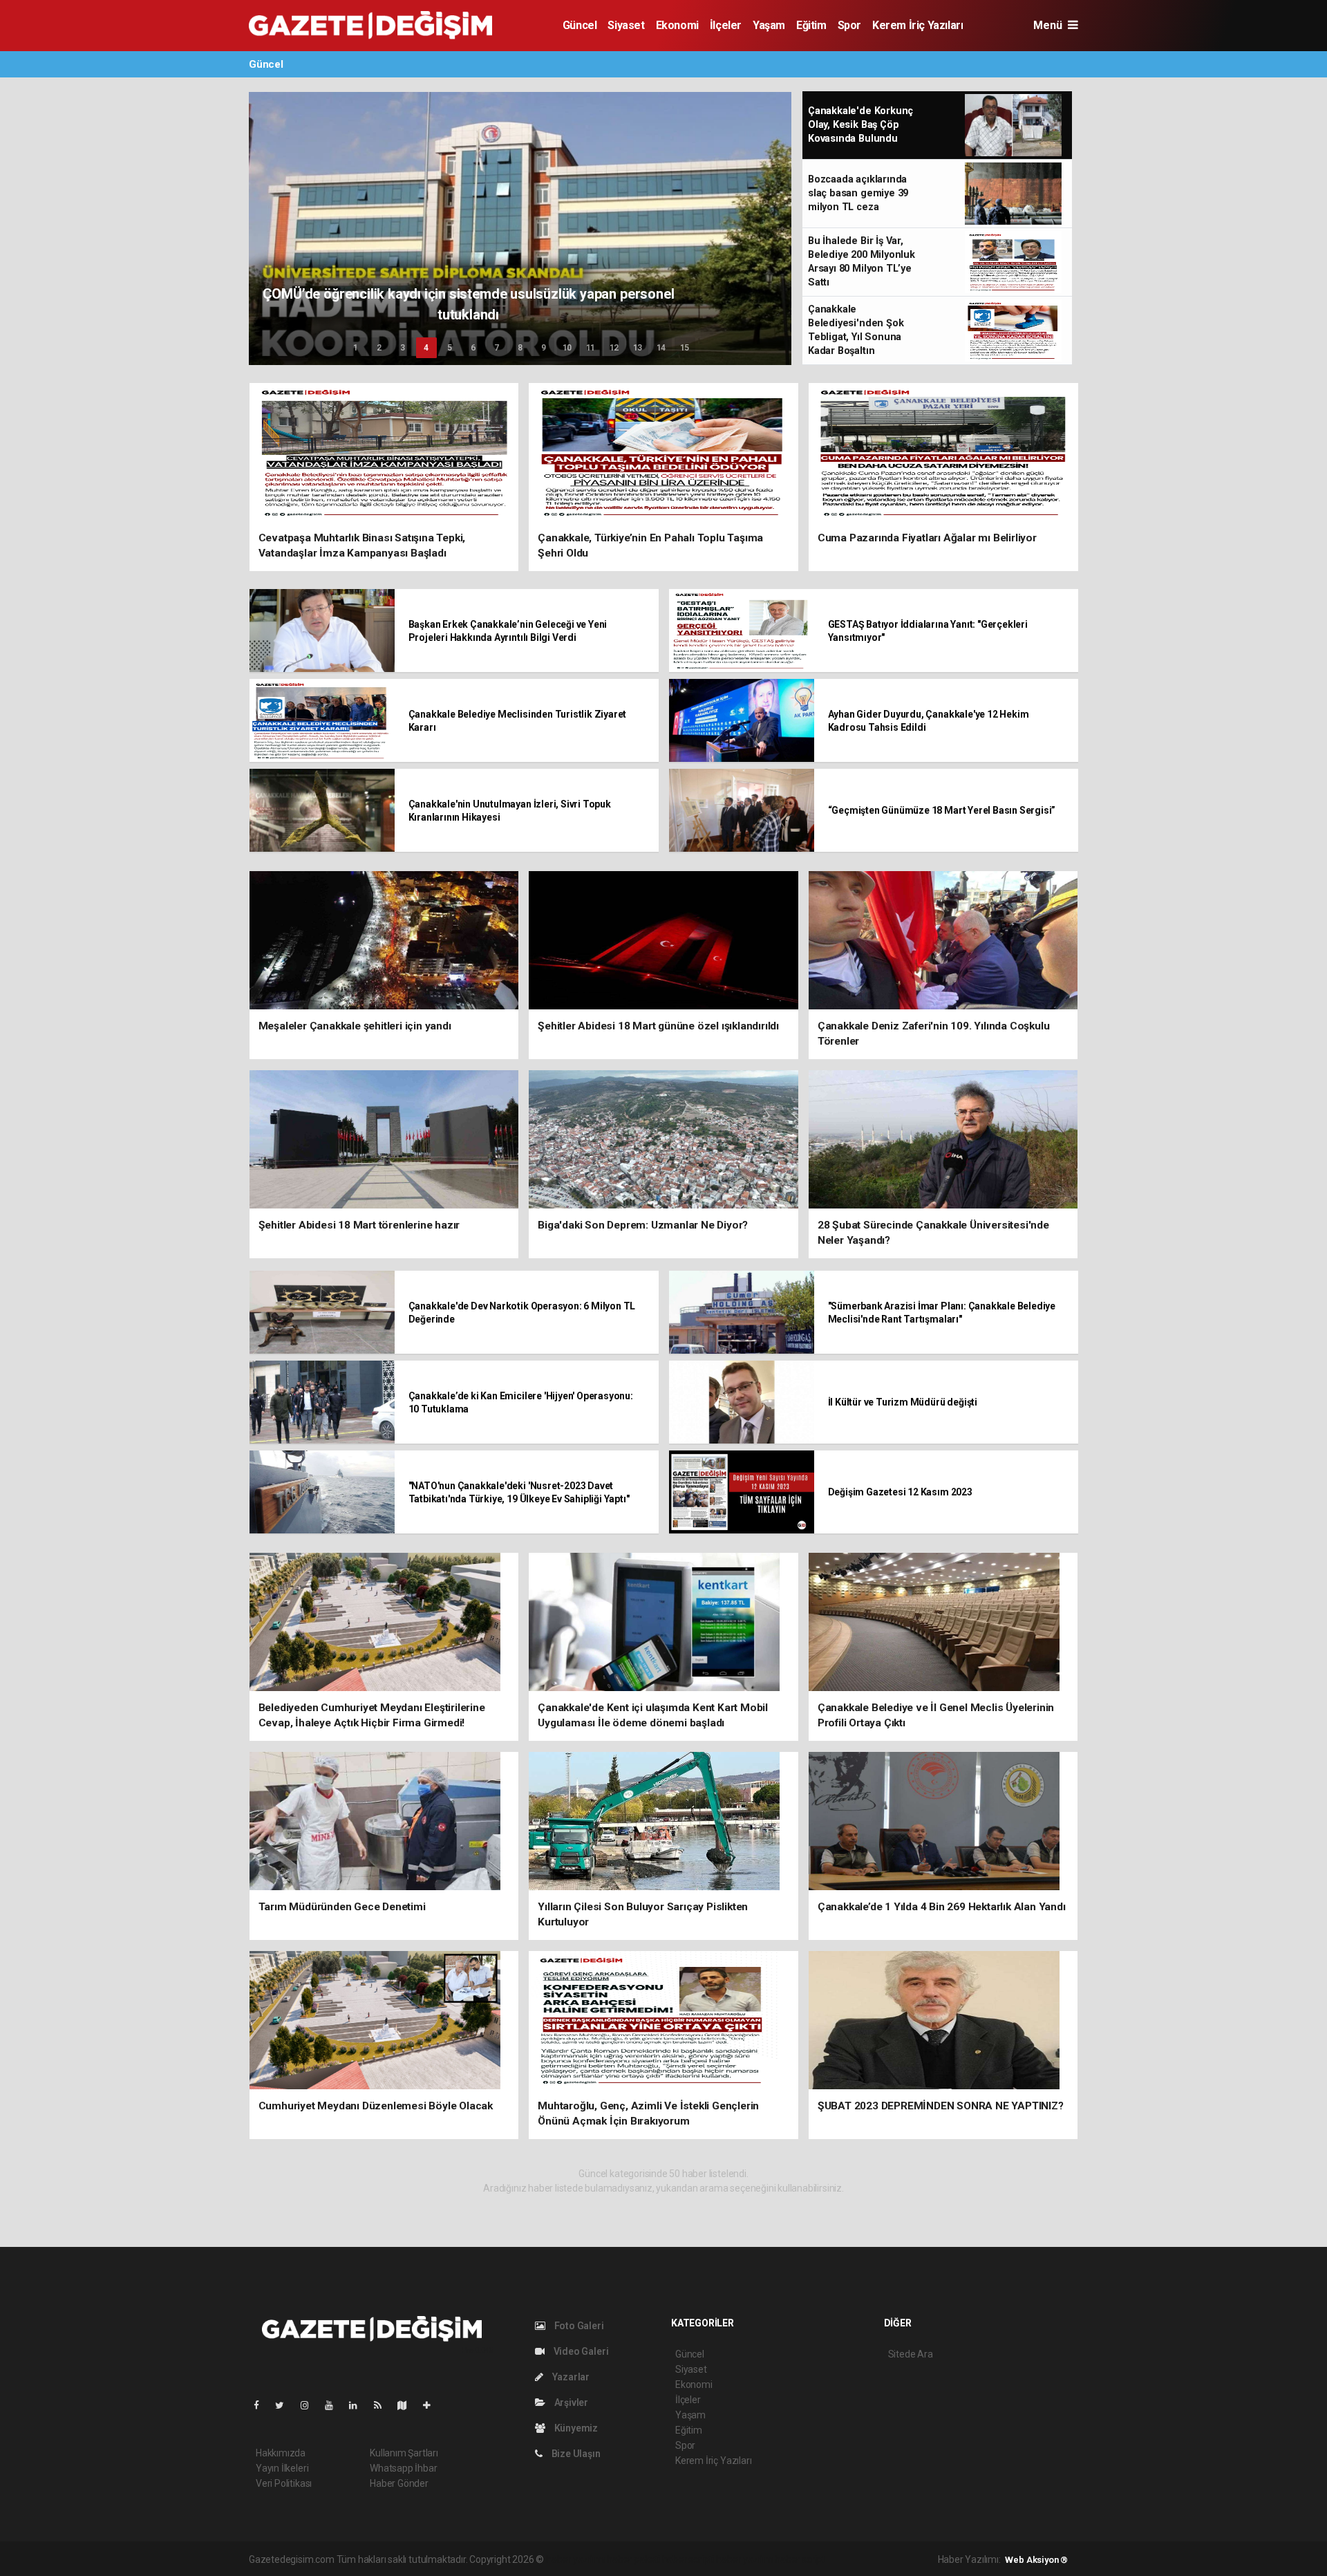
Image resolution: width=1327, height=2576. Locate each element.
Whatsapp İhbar (403, 2468)
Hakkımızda (281, 2453)
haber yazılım (745, 2559)
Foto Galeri (578, 2326)
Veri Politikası (284, 2483)
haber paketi (633, 2559)
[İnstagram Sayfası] (310, 2405)
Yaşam (769, 25)
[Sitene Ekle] (432, 2405)
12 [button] (614, 348)
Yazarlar (570, 2377)
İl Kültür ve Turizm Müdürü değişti (903, 1402)
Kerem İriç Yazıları (917, 25)
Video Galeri (580, 2351)
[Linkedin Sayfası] (359, 2405)
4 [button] (426, 348)
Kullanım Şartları (404, 2453)
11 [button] (591, 348)
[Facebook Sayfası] (262, 2405)
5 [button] (450, 348)
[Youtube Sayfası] (335, 2405)
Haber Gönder (399, 2483)
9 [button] (544, 348)
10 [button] (567, 348)
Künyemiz (575, 2428)
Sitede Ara (911, 2354)
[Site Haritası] (408, 2405)
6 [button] (473, 348)
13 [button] (638, 348)
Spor (849, 25)
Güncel (580, 25)
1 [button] (356, 348)
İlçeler (726, 25)
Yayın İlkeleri (282, 2468)
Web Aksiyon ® (1036, 2560)
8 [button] (520, 348)
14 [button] (661, 348)
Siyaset (626, 25)
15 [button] (685, 348)
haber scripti (688, 2559)
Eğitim (811, 25)
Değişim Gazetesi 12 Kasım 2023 (900, 1492)
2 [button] (379, 348)
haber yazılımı (575, 2559)
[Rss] (383, 2405)
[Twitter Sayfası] (285, 2405)
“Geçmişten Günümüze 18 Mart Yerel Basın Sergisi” (942, 810)
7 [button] (497, 348)
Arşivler (570, 2402)
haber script (800, 2559)
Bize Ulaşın (575, 2454)
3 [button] (403, 348)
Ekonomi (677, 25)
